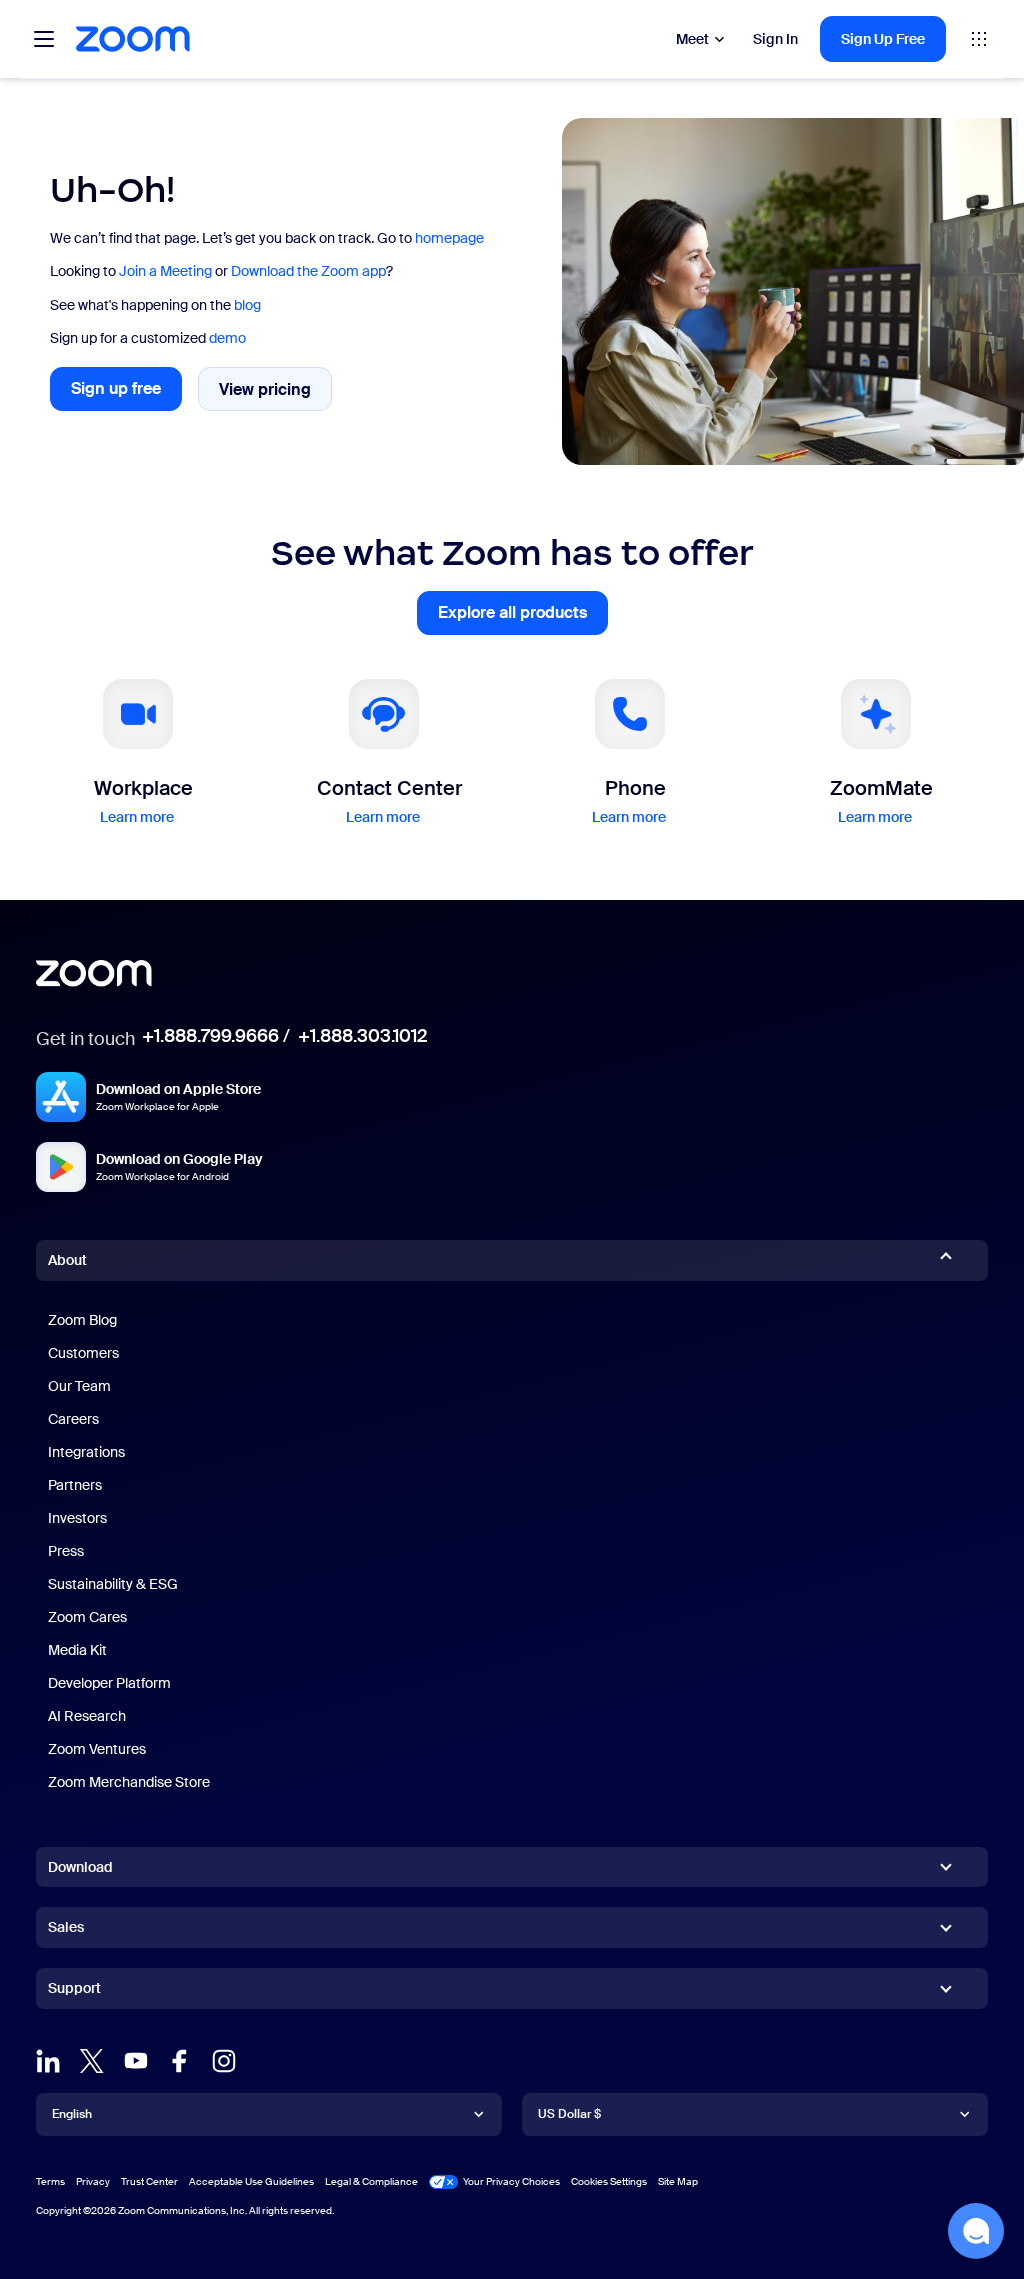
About (67, 1260)
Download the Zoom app (308, 271)
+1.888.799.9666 (210, 1036)
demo (227, 338)
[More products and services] (979, 39)
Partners (75, 1485)
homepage (449, 238)
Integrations (86, 1452)
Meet (692, 39)
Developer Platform (109, 1683)
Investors (77, 1518)
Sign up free (126, 394)
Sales (66, 1927)
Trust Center (149, 2181)
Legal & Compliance (371, 2181)
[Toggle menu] (44, 39)
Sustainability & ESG (113, 1584)
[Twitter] (92, 2061)
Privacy (93, 2181)
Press (66, 1551)
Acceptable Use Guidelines (251, 2181)
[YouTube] (136, 2061)
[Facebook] (180, 2061)
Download (80, 1867)
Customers (83, 1353)
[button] (976, 2231)
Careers (73, 1419)
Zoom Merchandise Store (129, 1782)
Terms (50, 2181)
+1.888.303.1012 (362, 1036)
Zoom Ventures (97, 1749)
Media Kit (77, 1650)
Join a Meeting (165, 271)
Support (74, 1992)
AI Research (87, 1716)
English (72, 2114)
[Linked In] (48, 2061)
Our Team (79, 1386)
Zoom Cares (87, 1617)
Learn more (137, 817)
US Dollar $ (569, 2114)
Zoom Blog (82, 1320)
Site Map (678, 2181)
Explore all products (523, 618)
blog (247, 305)
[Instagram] (224, 2061)
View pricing (275, 394)
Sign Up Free (883, 39)
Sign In (775, 39)
